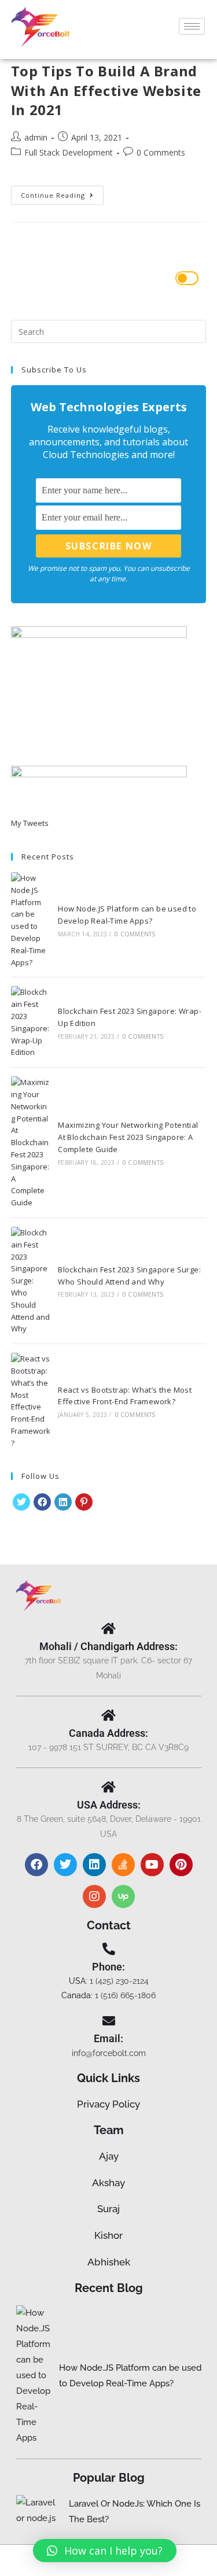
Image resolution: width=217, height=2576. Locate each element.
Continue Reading (62, 193)
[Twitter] (65, 1865)
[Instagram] (94, 1896)
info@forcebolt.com (109, 2053)
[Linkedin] (94, 1865)
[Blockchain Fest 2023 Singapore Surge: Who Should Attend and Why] (31, 1281)
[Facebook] (42, 1502)
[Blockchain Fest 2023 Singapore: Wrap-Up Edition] (31, 1022)
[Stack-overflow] (123, 1865)
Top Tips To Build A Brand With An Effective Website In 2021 (106, 90)
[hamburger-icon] (192, 26)
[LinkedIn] (63, 1502)
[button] (105, 2551)
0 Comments (161, 152)
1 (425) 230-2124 (119, 1981)
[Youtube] (152, 1865)
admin (36, 137)
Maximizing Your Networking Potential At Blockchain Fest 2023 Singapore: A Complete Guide (128, 1137)
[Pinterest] (84, 1502)
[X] (21, 1502)
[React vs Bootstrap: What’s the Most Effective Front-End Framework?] (31, 1401)
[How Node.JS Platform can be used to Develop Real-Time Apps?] (31, 920)
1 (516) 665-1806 (125, 1995)
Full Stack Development (69, 152)
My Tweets (30, 823)
